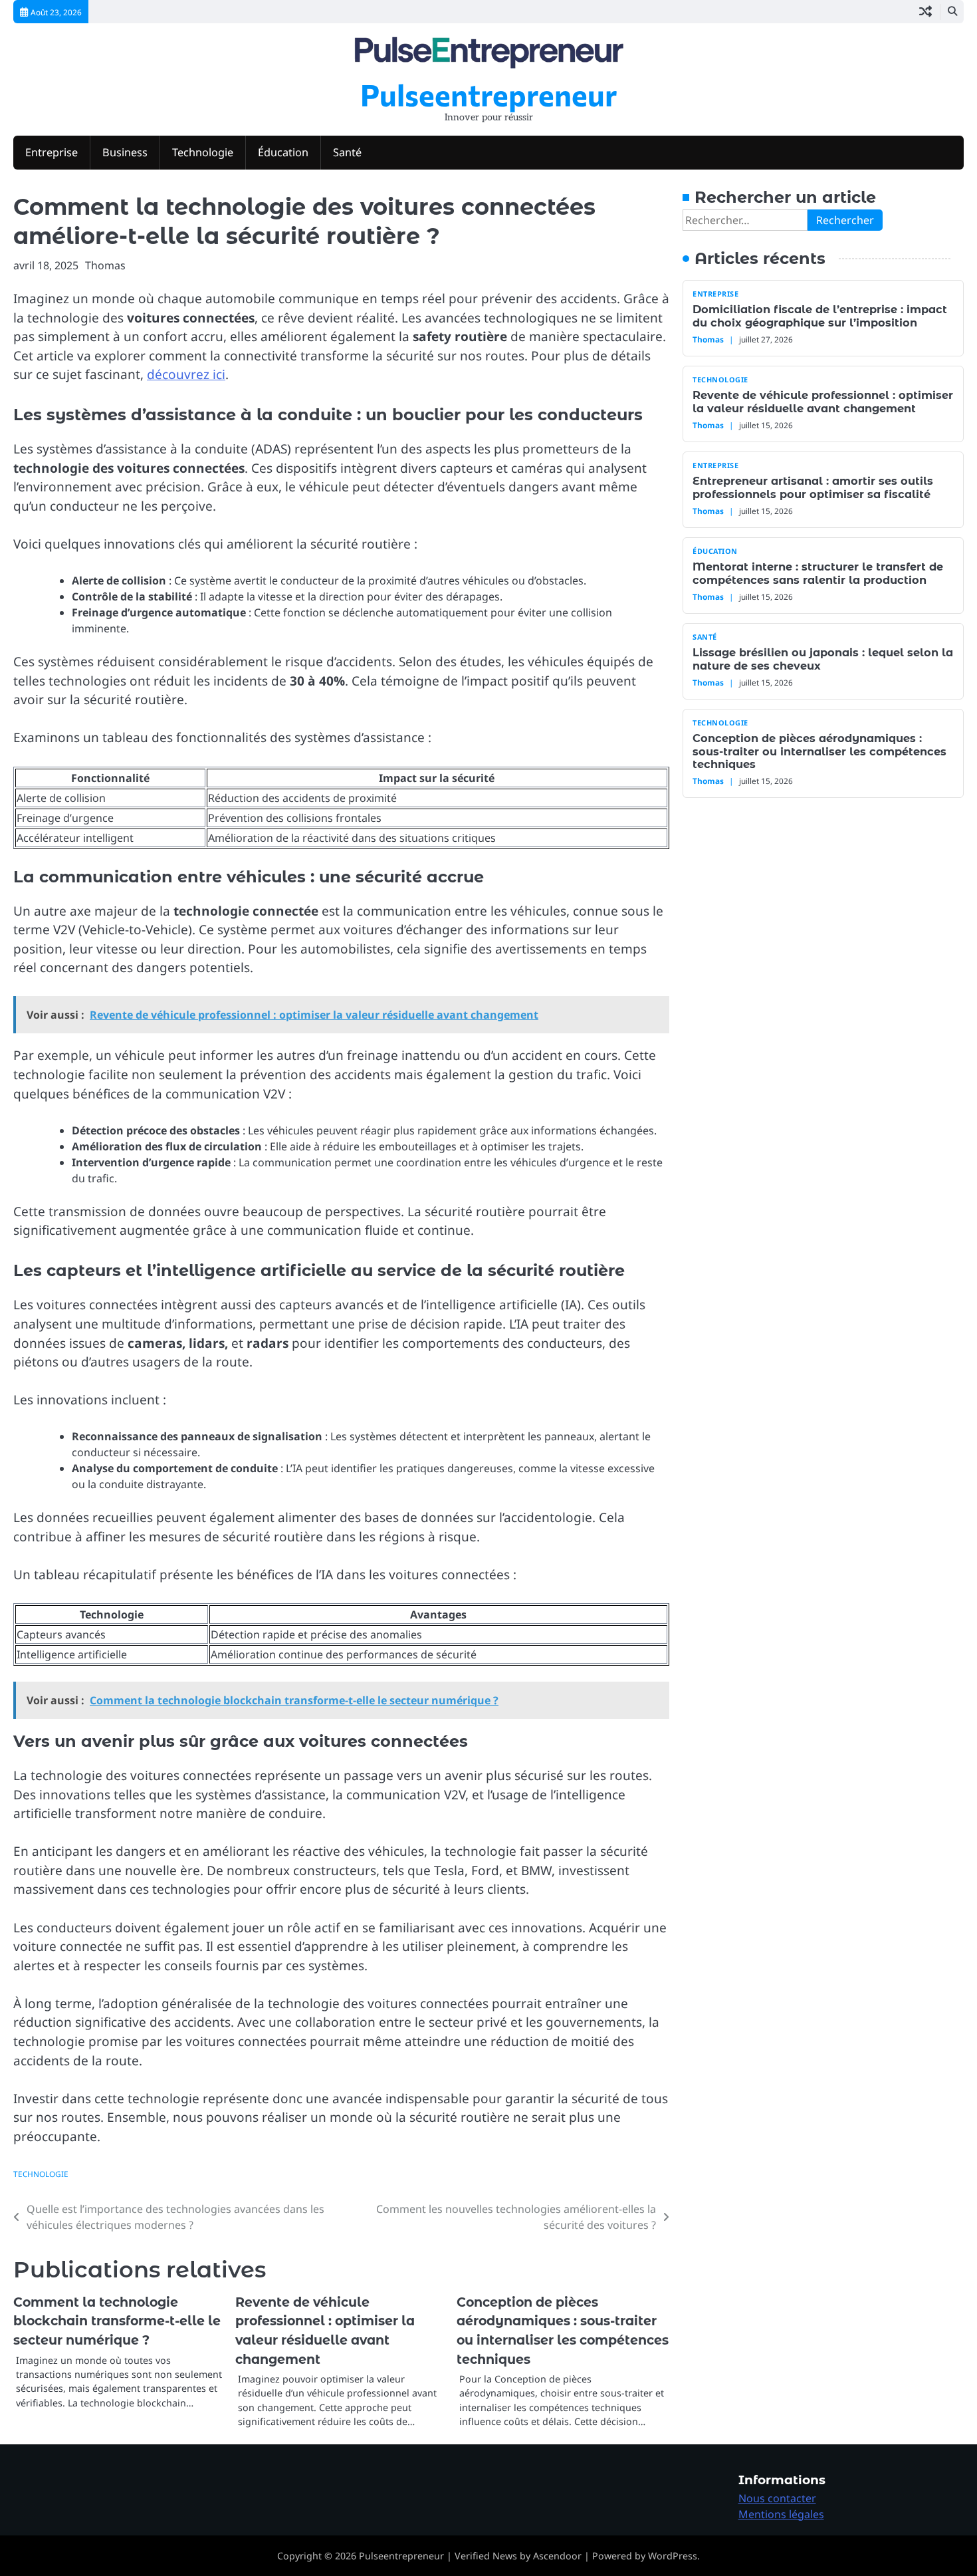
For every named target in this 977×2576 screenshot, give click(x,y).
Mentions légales (781, 2514)
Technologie (203, 152)
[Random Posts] (925, 12)
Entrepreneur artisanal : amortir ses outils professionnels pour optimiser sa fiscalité (813, 487)
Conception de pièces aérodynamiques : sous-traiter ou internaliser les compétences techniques (819, 751)
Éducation (283, 152)
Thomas (105, 265)
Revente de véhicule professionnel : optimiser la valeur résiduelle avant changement (823, 401)
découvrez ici (186, 374)
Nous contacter (777, 2498)
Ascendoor (557, 2556)
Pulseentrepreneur (489, 94)
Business (125, 152)
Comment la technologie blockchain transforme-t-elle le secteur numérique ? (117, 2321)
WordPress (673, 2556)
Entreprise (52, 152)
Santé (347, 152)
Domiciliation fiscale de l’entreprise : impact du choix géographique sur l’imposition (820, 316)
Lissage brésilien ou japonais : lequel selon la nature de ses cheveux (823, 659)
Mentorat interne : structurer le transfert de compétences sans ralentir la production (818, 573)
